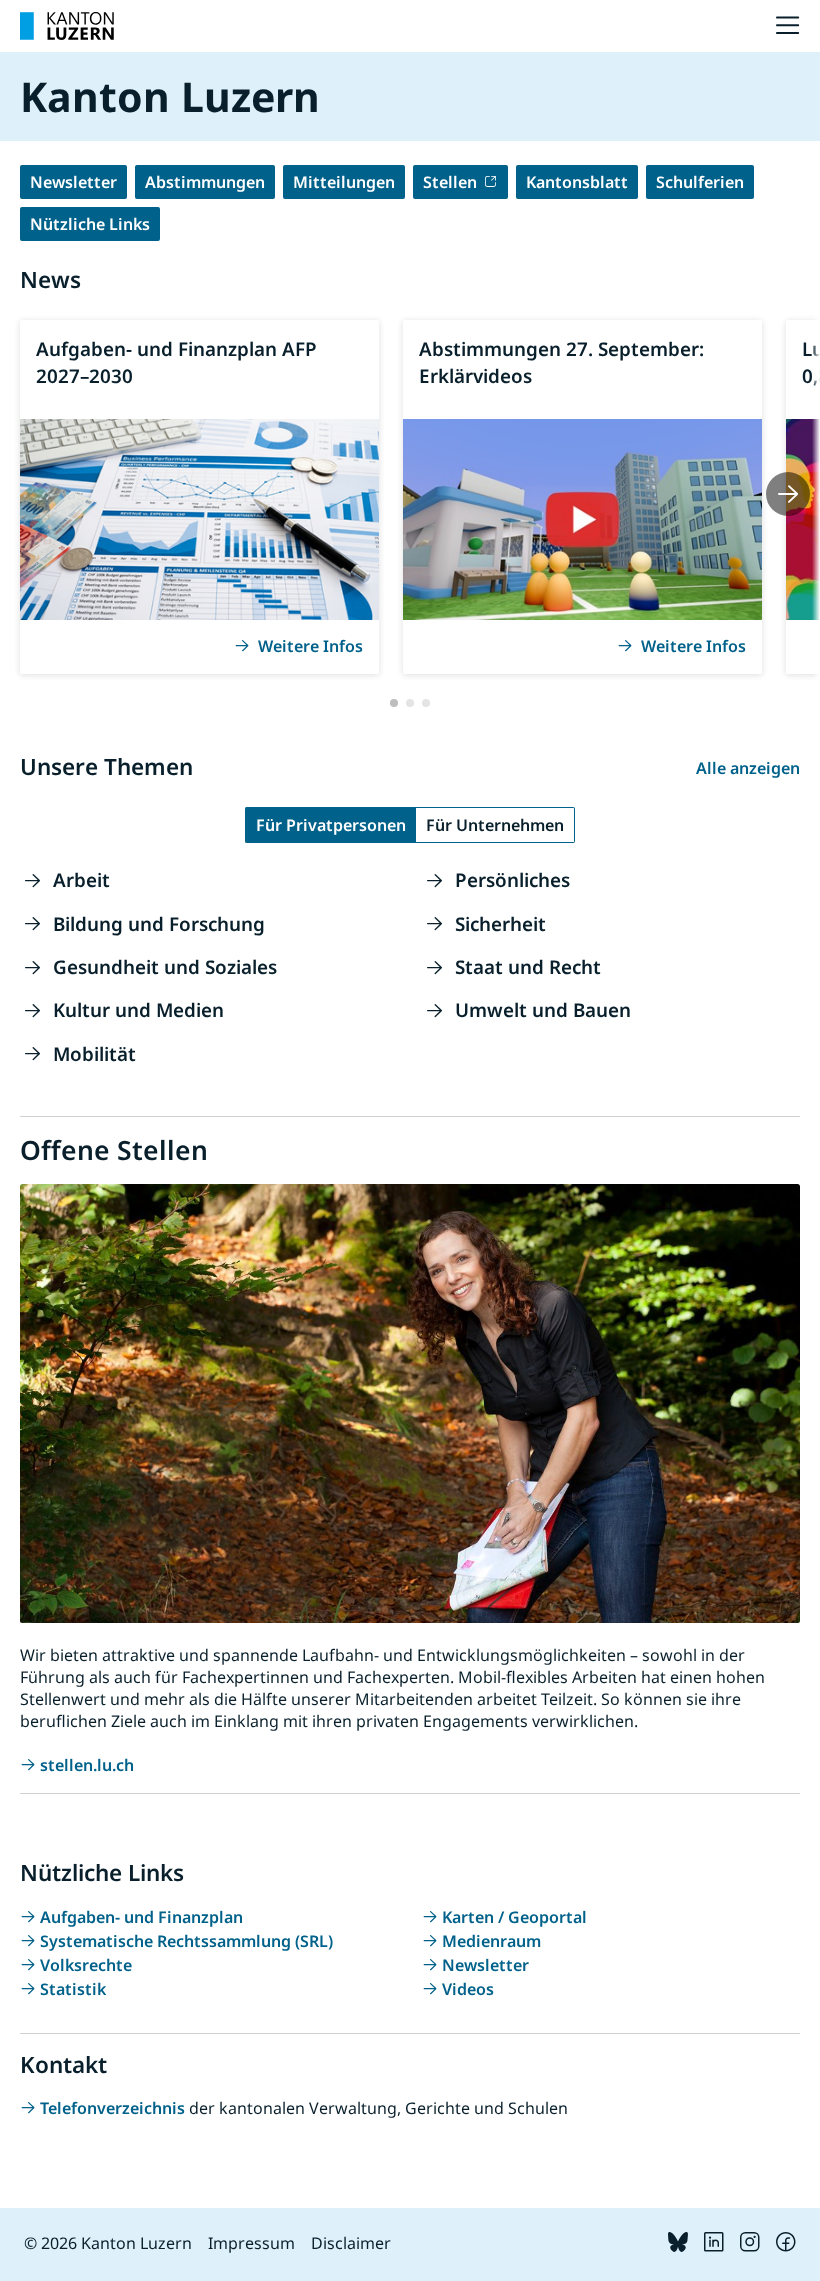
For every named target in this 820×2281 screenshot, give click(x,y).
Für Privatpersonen (331, 825)
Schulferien (700, 182)
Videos (468, 1989)
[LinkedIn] (714, 2246)
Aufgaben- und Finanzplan (141, 1917)
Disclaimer (351, 2243)
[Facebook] (786, 2246)
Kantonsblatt (577, 182)
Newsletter (73, 182)
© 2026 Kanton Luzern (108, 2243)
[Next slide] (788, 494)
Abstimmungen (205, 182)
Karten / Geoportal (514, 1917)
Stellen (450, 182)
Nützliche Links (90, 224)
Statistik (73, 1989)
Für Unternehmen (495, 825)
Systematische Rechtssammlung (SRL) (186, 1941)
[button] (394, 703)
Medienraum (491, 1941)
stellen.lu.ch (87, 1765)
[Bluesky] (678, 2246)
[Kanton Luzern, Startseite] (67, 26)
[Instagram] (750, 2246)
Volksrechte (86, 1965)
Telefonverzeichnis (114, 2108)
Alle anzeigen (748, 768)
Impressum (251, 2243)
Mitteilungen (344, 182)
